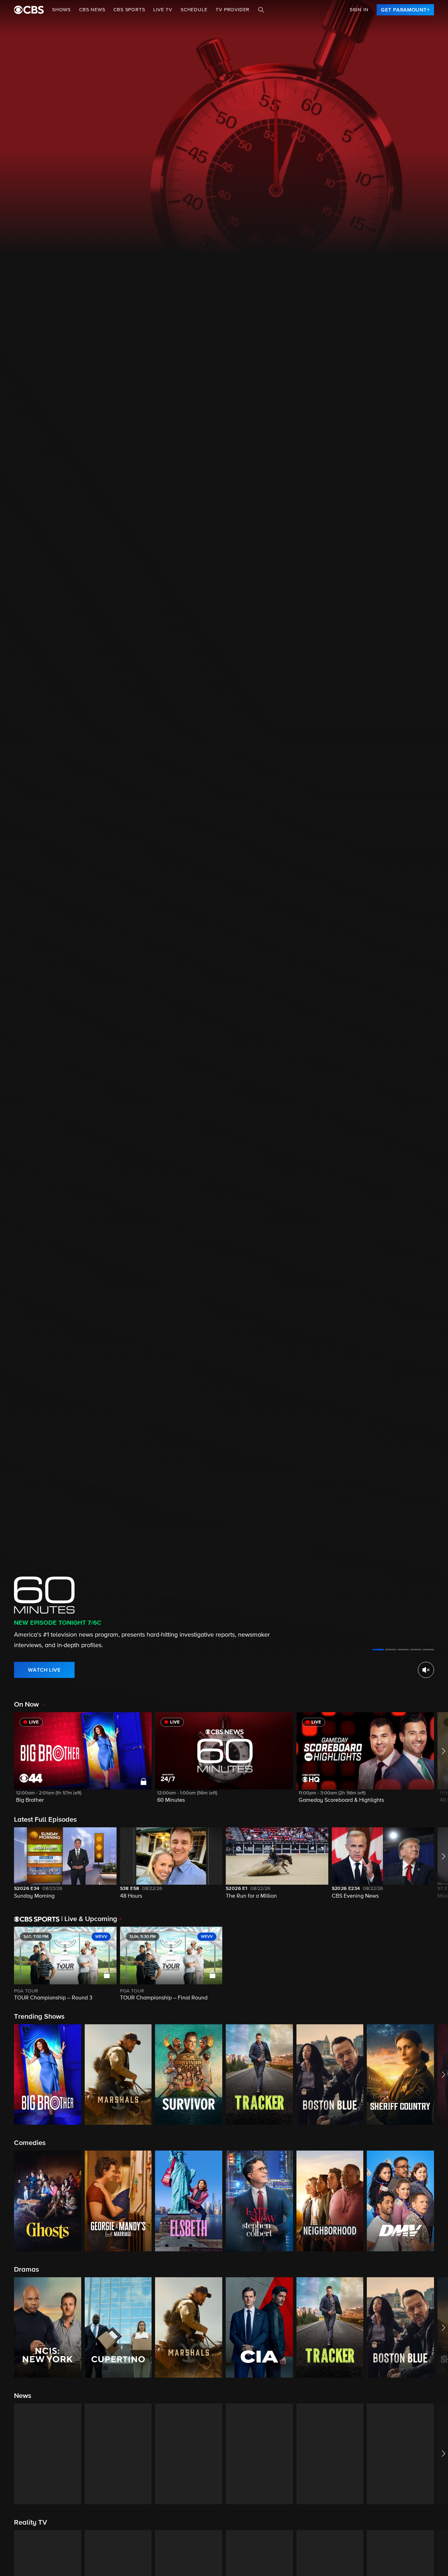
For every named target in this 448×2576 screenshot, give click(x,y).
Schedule (194, 10)
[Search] (261, 10)
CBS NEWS (92, 10)
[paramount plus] (29, 10)
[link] (405, 10)
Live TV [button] (163, 10)
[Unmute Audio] (426, 1670)
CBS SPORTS (129, 10)
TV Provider (233, 10)
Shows (61, 10)
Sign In (359, 10)
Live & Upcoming (89, 1919)
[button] (83, 1762)
